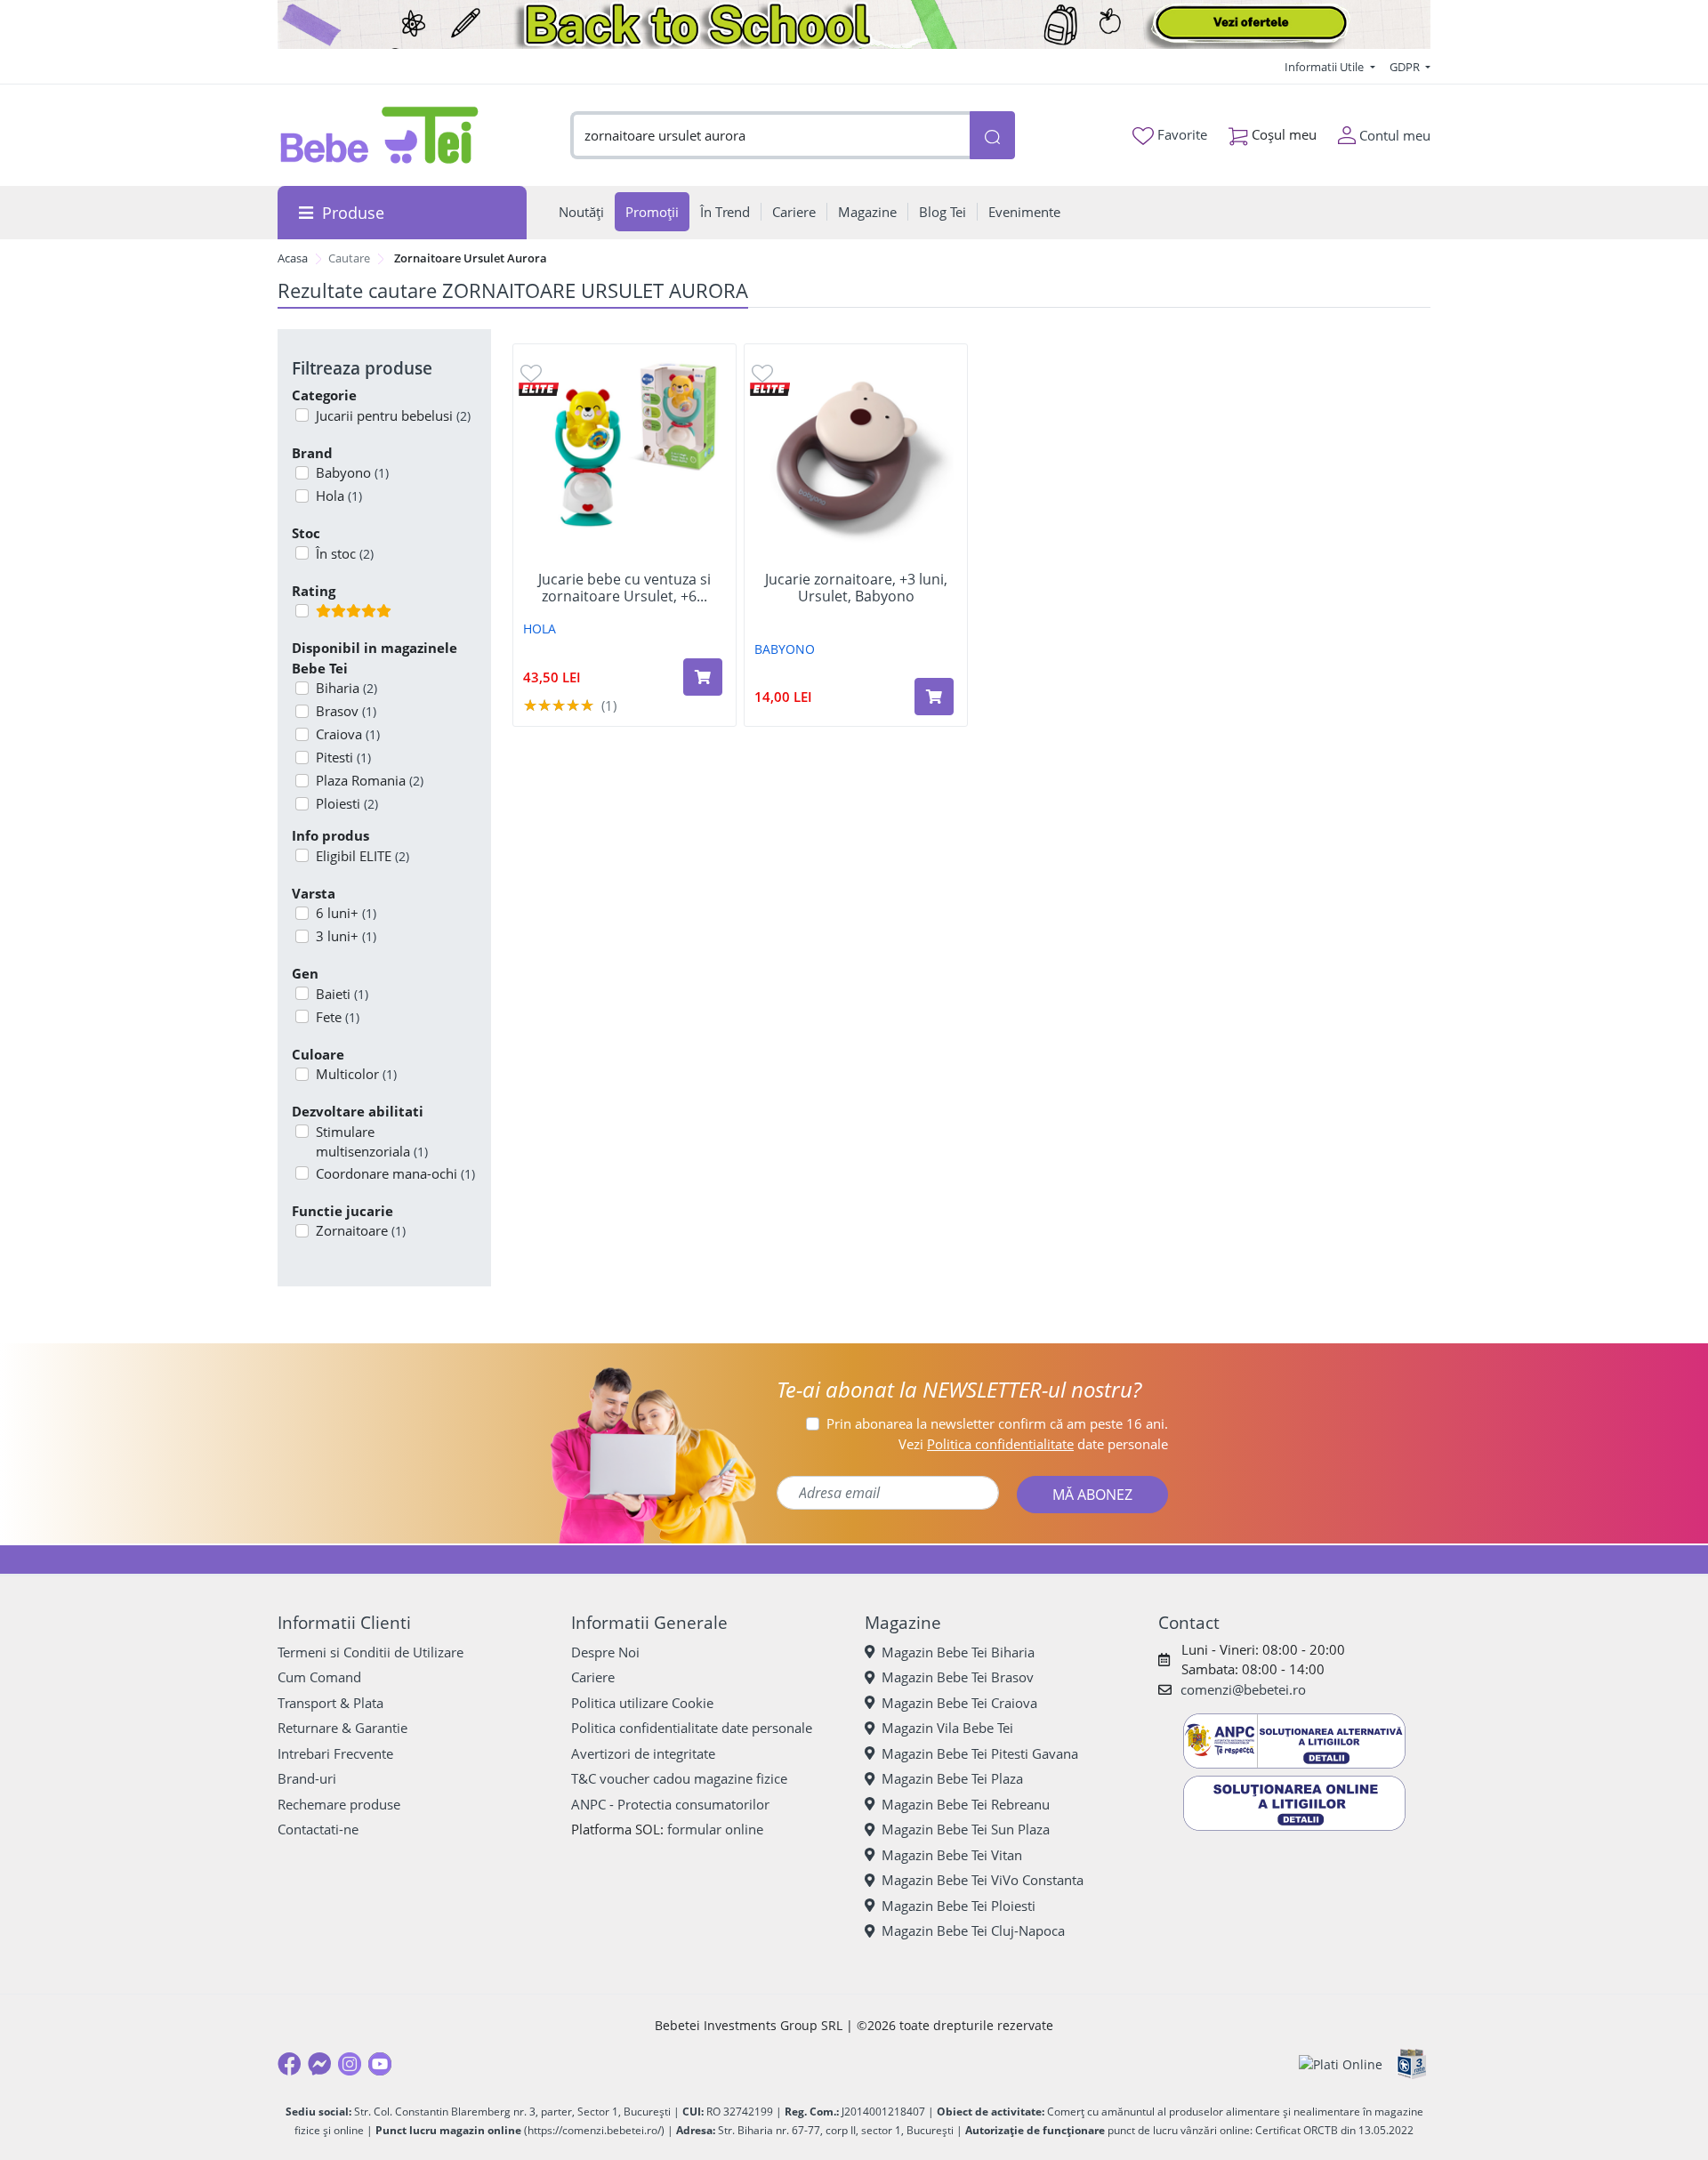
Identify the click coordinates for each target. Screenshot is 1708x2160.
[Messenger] (319, 2064)
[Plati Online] (1341, 2064)
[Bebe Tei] (380, 135)
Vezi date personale (1033, 1444)
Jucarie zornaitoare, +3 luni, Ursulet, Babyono (856, 588)
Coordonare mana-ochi (395, 1173)
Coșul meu (1282, 134)
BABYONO (785, 649)
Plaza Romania (370, 780)
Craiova (348, 734)
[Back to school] (854, 24)
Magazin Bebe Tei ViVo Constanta (983, 1880)
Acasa (293, 258)
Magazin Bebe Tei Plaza (952, 1778)
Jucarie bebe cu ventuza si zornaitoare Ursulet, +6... (624, 588)
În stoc (345, 553)
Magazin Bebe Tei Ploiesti (959, 1906)
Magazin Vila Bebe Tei (947, 1728)
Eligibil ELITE (363, 856)
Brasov (346, 711)
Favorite (1180, 134)
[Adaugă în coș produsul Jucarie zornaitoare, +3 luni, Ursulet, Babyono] (934, 697)
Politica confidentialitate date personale (692, 1728)
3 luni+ (346, 936)
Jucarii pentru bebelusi (393, 415)
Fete (338, 1017)
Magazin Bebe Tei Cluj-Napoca (973, 1930)
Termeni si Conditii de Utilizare (371, 1652)
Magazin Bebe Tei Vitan (952, 1855)
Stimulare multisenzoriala (372, 1142)
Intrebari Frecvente (335, 1753)
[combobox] (770, 136)
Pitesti (343, 757)
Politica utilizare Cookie (642, 1703)
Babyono (352, 472)
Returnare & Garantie (342, 1728)
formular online (715, 1829)
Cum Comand (319, 1677)
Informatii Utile (1325, 67)
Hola (339, 496)
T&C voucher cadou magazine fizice (679, 1778)
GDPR (1406, 67)
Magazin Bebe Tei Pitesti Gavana (980, 1753)
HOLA (540, 629)
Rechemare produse (339, 1804)
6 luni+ (346, 913)
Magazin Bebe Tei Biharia (958, 1652)
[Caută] (992, 136)
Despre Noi (605, 1652)
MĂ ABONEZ (1092, 1495)
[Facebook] (289, 2064)
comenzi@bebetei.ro (1243, 1689)
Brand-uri (307, 1778)
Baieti (342, 994)
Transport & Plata (330, 1703)
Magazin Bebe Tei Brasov (958, 1677)
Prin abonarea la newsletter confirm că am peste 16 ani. (997, 1423)
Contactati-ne (318, 1829)
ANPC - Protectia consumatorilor (670, 1804)
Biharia (346, 688)
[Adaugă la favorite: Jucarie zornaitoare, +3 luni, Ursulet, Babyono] (762, 372)
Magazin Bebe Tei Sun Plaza (966, 1829)
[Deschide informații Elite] (539, 387)
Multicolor (356, 1074)
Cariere (593, 1677)
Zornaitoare (361, 1230)
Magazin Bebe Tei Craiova (959, 1703)
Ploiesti (347, 803)
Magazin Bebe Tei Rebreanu (966, 1804)
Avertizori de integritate (643, 1753)
